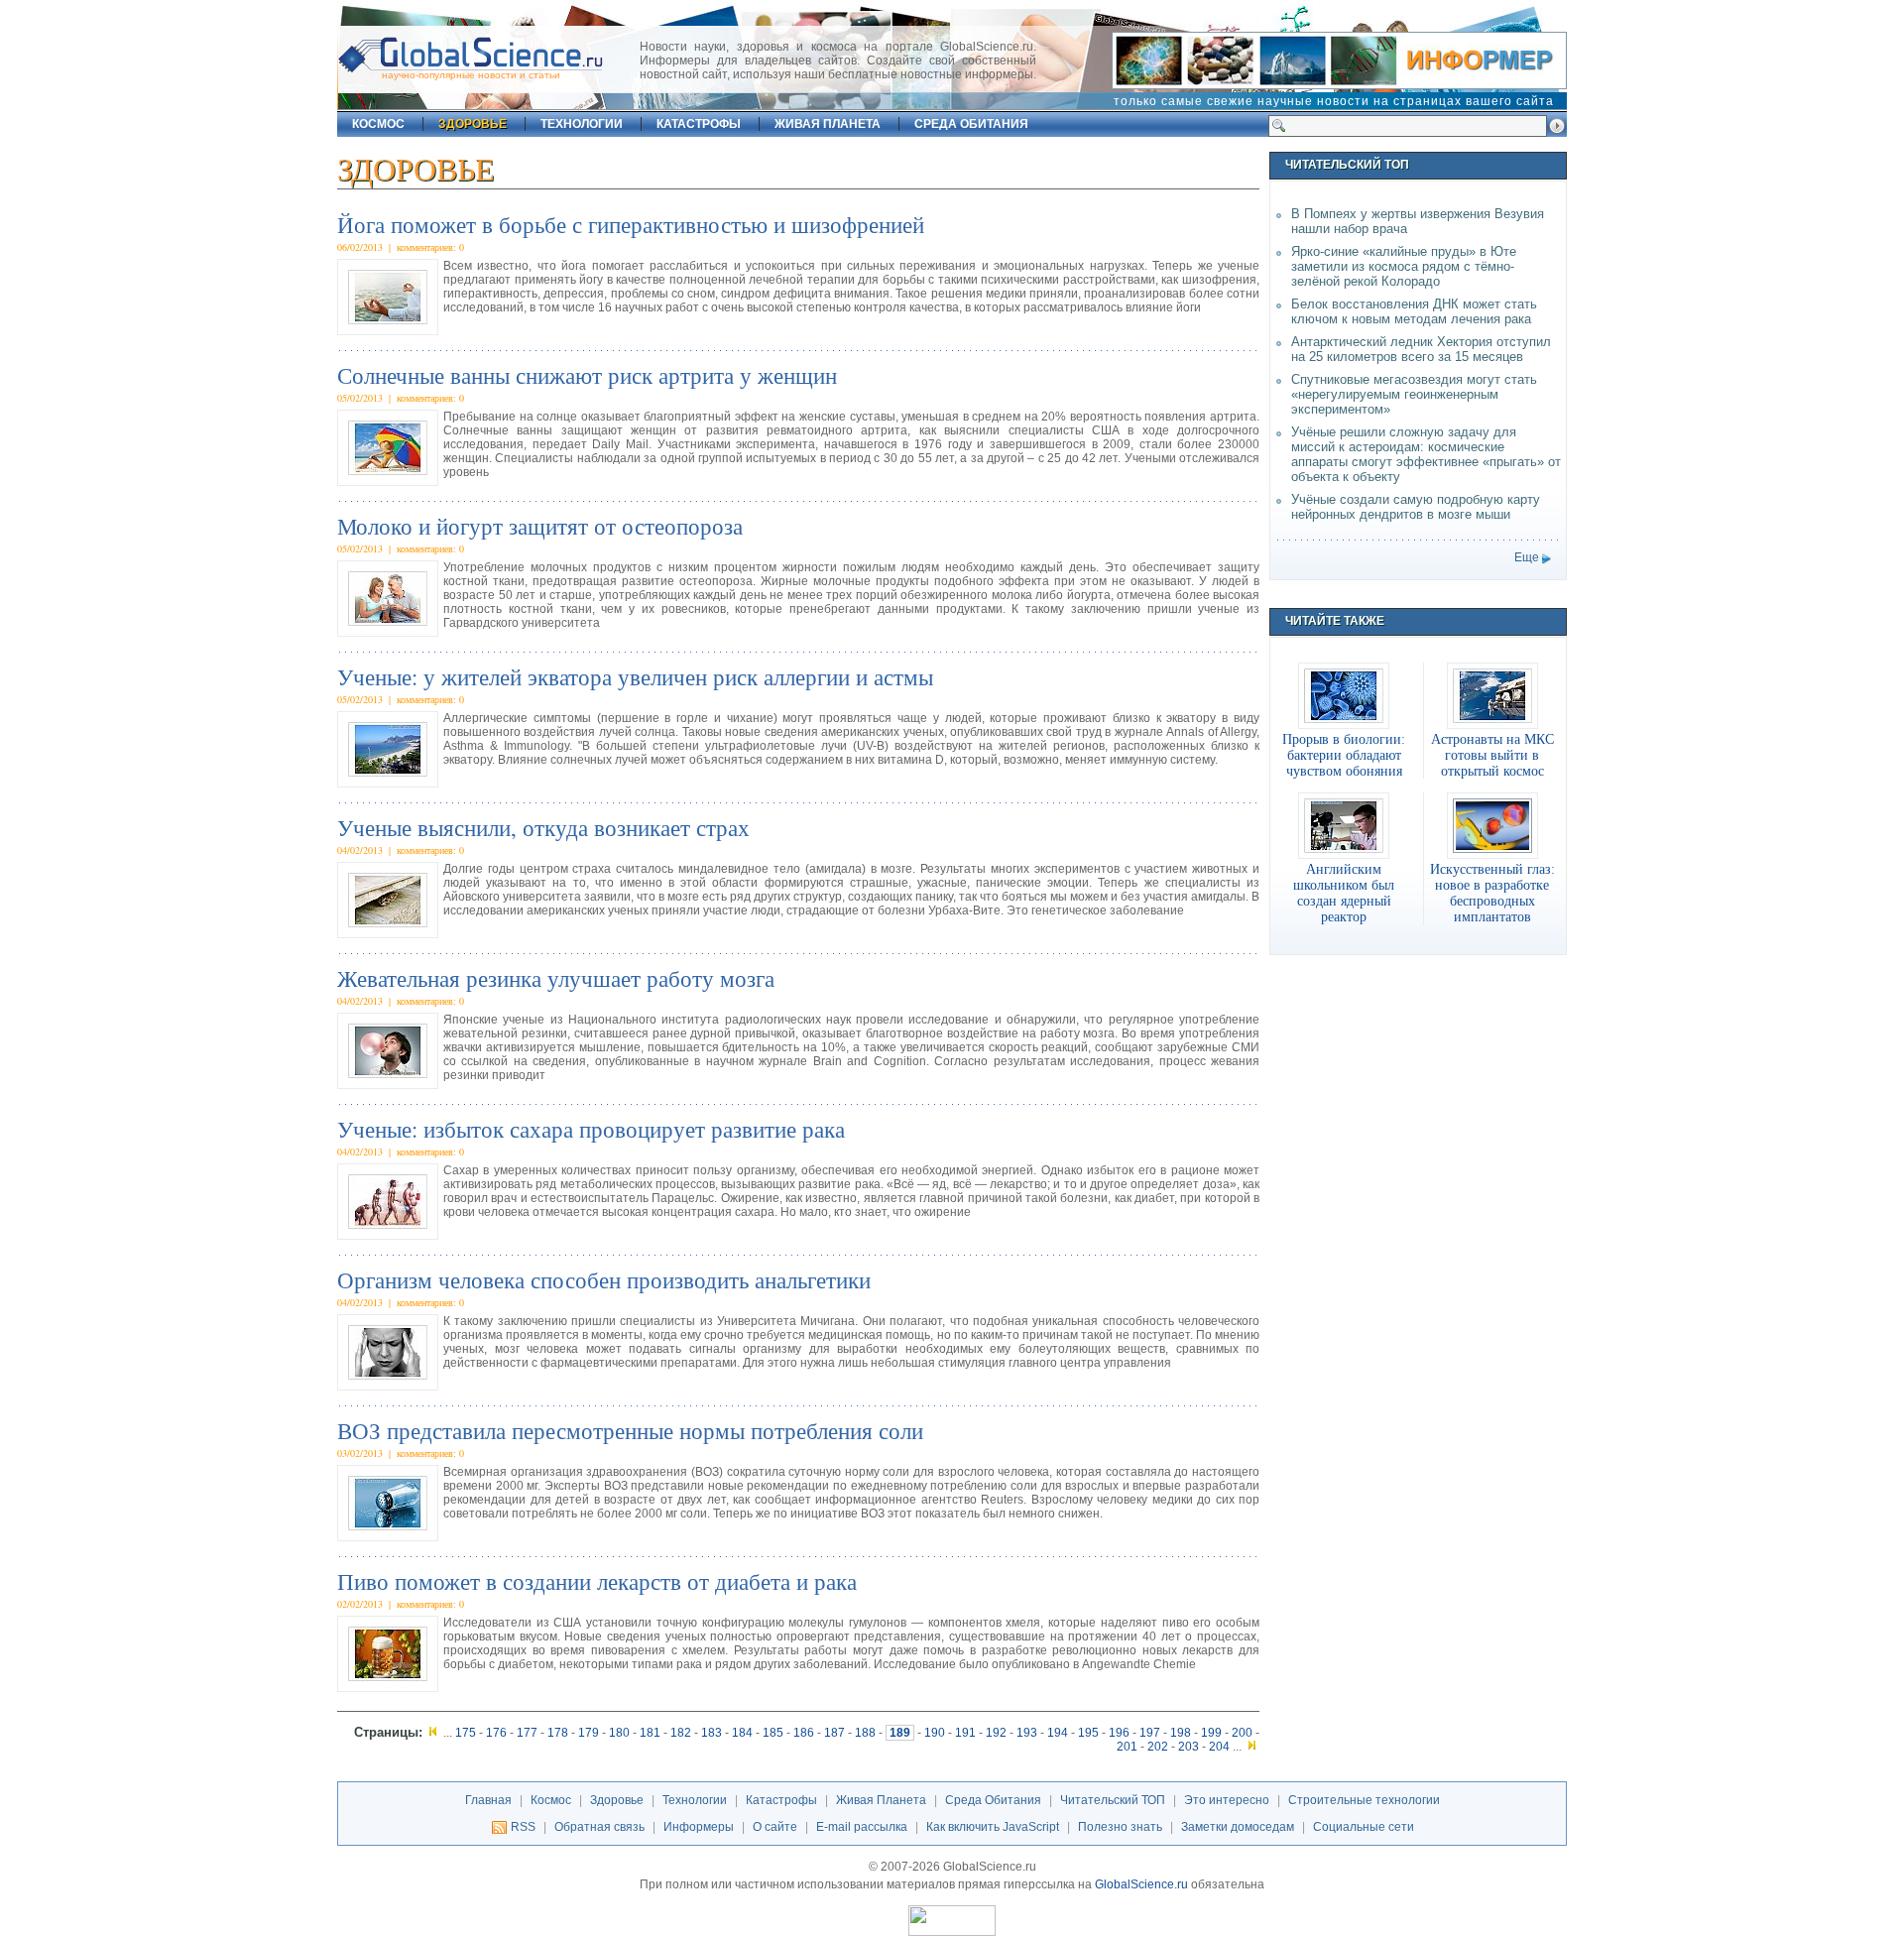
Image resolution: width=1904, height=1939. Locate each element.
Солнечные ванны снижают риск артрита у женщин (587, 375)
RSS (523, 1827)
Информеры (699, 1827)
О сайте (775, 1827)
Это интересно (1227, 1800)
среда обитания (971, 124)
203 (1189, 1747)
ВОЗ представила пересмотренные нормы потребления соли (630, 1430)
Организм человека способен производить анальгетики (604, 1279)
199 (1211, 1733)
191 (965, 1733)
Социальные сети (1364, 1827)
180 (619, 1733)
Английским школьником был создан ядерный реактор (1344, 893)
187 (834, 1733)
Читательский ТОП (1113, 1800)
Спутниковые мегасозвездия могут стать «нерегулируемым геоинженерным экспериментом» (1414, 394)
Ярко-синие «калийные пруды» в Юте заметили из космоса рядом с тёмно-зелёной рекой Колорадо (1404, 266)
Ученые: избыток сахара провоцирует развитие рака (591, 1129)
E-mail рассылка (862, 1827)
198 (1181, 1733)
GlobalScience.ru (1141, 1884)
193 (1027, 1733)
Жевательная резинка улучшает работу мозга (556, 978)
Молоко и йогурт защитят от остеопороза (540, 526)
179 (589, 1733)
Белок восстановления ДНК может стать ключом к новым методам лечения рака (1414, 311)
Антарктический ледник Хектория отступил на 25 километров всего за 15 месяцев (1421, 349)
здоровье (473, 124)
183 (712, 1733)
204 (1219, 1747)
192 (996, 1733)
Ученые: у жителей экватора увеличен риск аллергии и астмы (635, 676)
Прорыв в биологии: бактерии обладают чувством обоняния (1344, 755)
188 (865, 1733)
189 (900, 1733)
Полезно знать (1120, 1827)
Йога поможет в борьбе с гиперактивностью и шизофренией (631, 224)
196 (1119, 1733)
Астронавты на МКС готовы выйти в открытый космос (1492, 755)
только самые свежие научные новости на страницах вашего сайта (1334, 101)
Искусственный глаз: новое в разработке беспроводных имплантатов (1492, 893)
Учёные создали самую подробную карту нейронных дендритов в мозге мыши (1416, 507)
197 (1150, 1733)
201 (1127, 1747)
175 (466, 1733)
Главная (488, 1800)
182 (681, 1733)
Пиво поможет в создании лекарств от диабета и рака (597, 1581)
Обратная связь (599, 1827)
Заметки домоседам (1238, 1827)
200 (1242, 1733)
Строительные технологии (1364, 1800)
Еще (1527, 557)
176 (496, 1733)
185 (773, 1733)
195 (1088, 1733)
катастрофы (699, 124)
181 (650, 1733)
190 (935, 1733)
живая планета (828, 124)
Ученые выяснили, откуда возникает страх (543, 827)
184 (742, 1733)
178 (558, 1733)
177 (527, 1733)
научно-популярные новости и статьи (471, 75)
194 (1058, 1733)
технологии (582, 124)
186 (804, 1733)
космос (378, 124)
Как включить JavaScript (993, 1827)
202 (1158, 1747)
